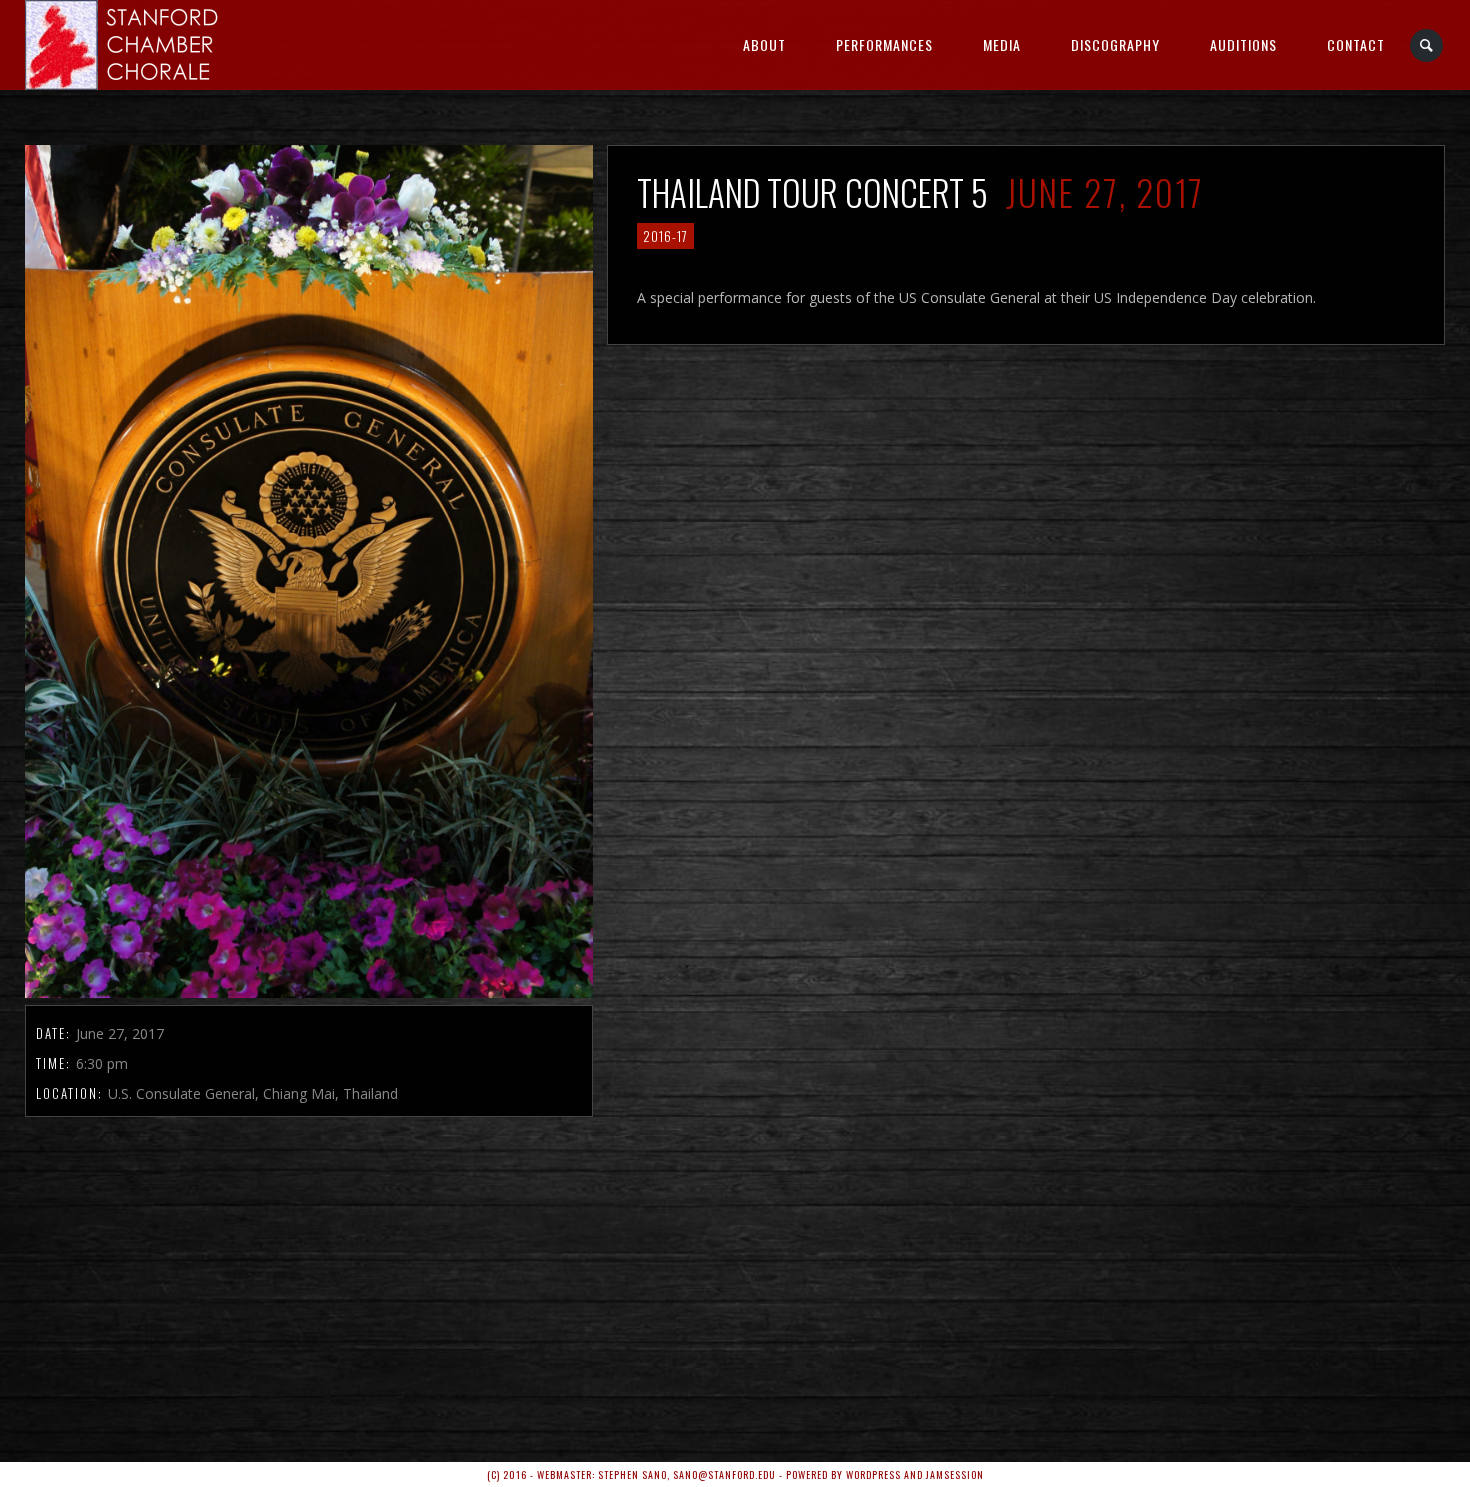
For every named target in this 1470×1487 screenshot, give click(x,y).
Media (1002, 44)
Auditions (1243, 44)
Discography (1115, 44)
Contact (1356, 44)
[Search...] (1427, 45)
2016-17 (665, 236)
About (764, 44)
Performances (884, 44)
